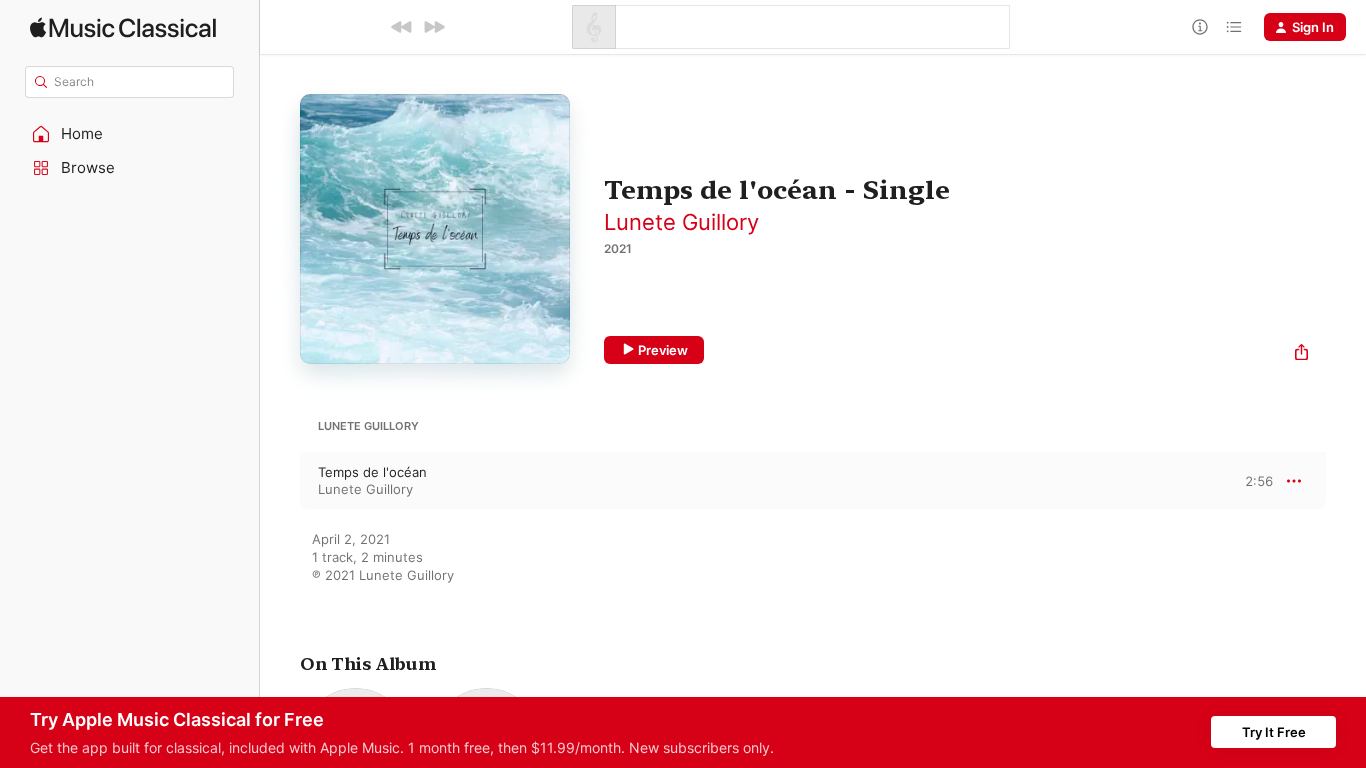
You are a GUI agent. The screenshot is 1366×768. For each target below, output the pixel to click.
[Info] (1200, 27)
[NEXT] (434, 27)
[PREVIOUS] (402, 27)
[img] (123, 27)
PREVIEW (1251, 480)
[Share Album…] (1301, 354)
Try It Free (1274, 732)
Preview (663, 350)
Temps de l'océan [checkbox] (372, 472)
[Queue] (1234, 27)
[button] (130, 134)
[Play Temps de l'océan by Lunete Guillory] (280, 481)
